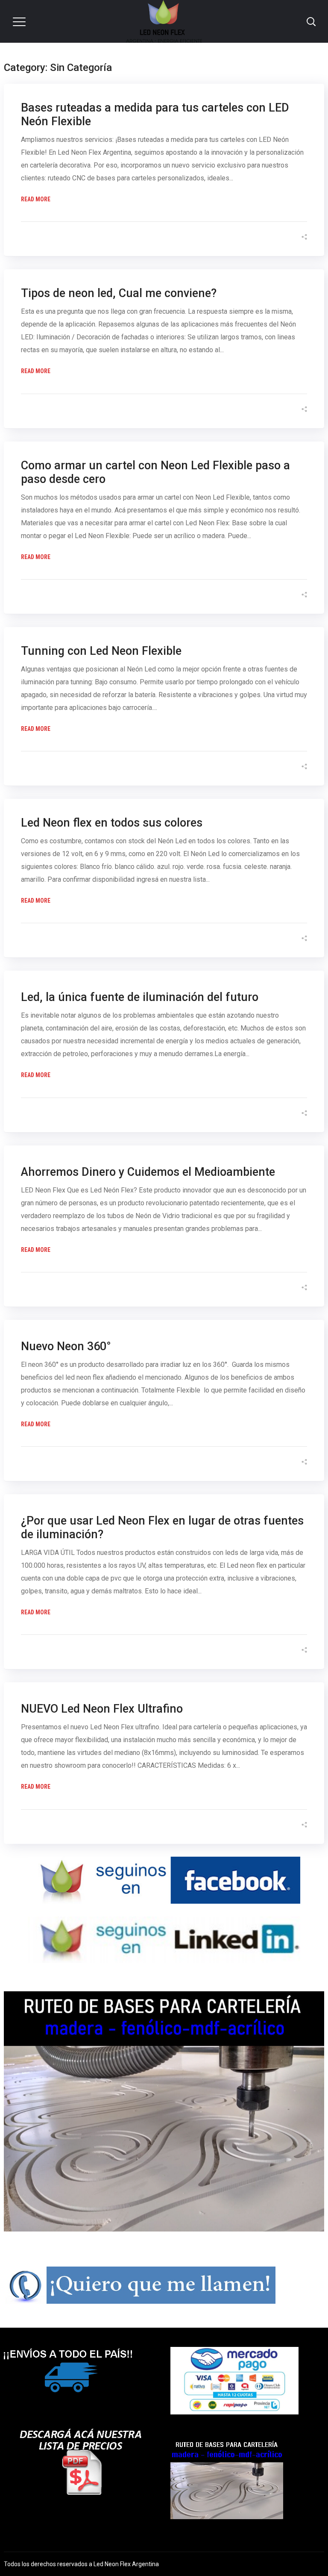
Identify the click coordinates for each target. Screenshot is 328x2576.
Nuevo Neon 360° (66, 1346)
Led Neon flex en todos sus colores (112, 823)
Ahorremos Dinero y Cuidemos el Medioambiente (148, 1172)
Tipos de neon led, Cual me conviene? (119, 293)
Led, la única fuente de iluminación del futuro (140, 997)
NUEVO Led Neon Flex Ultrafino (102, 1709)
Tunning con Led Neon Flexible (101, 651)
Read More (36, 199)
